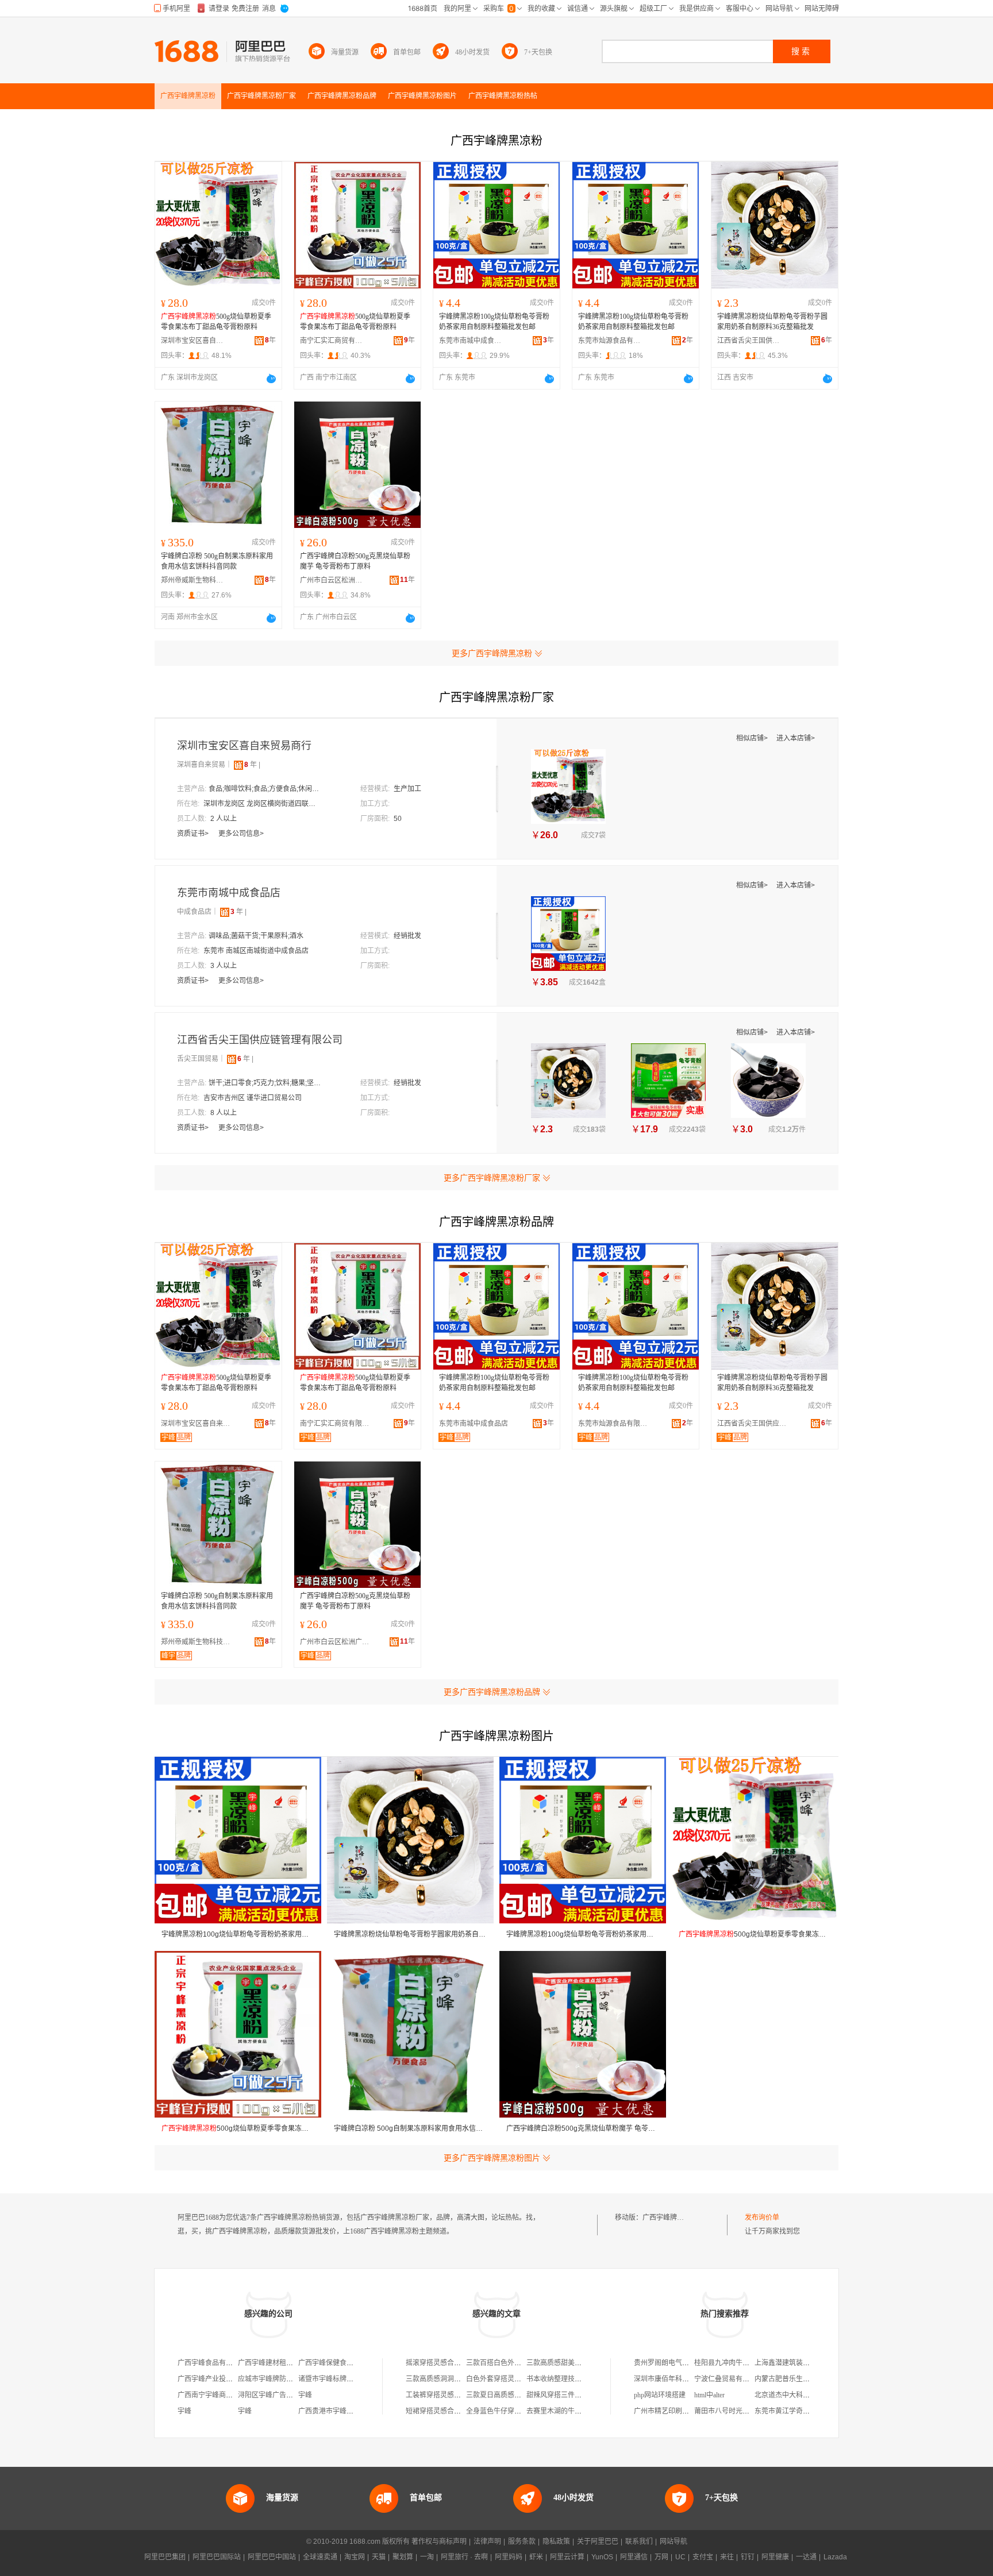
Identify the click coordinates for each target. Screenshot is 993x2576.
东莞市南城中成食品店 (471, 341)
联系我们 (639, 2542)
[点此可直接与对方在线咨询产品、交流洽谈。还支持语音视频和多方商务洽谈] (271, 379)
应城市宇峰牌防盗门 (269, 2379)
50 (398, 819)
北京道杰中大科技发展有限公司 (803, 2395)
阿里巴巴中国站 (272, 2557)
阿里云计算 (567, 2557)
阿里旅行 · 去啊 (464, 2557)
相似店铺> (753, 738)
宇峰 (305, 2395)
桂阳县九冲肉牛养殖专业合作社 (742, 2363)
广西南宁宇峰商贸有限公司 (219, 2395)
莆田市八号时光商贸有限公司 (739, 2411)
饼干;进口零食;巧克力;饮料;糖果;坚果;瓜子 (266, 1083)
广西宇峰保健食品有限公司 (340, 2363)
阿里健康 (775, 2557)
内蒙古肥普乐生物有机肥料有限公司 (810, 2379)
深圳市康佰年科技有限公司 (675, 2379)
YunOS (602, 2557)
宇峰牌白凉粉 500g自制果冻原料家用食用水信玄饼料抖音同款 (217, 561)
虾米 (536, 2557)
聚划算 (403, 2557)
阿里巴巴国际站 (217, 2557)
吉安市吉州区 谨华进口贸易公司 (253, 1098)
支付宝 (703, 2557)
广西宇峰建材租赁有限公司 (279, 2363)
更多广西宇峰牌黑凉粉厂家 (492, 1178)
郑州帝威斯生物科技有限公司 (193, 580)
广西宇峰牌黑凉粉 (670, 2218)
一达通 (806, 2557)
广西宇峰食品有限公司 (212, 2363)
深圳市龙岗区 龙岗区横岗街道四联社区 (261, 804)
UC (680, 2557)
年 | (252, 765)
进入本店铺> (796, 738)
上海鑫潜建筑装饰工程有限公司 (803, 2363)
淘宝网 (355, 2557)
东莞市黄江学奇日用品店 (792, 2411)
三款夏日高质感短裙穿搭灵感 (511, 2395)
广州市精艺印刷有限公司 (672, 2411)
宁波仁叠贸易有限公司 (729, 2379)
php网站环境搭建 (660, 2395)
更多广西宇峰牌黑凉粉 (492, 653)
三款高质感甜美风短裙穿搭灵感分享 (582, 2363)
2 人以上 (224, 819)
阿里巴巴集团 (165, 2557)
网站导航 (673, 2542)
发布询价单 (762, 2218)
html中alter (709, 2395)
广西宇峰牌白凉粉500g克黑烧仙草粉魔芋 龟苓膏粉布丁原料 (355, 561)
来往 (727, 2557)
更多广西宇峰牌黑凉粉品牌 (492, 1692)
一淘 (427, 2557)
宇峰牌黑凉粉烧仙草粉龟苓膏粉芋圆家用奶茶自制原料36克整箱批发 (772, 322)
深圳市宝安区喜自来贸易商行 (193, 341)
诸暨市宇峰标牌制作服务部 (340, 2379)
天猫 (379, 2557)
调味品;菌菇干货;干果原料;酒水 (256, 936)
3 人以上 (224, 966)
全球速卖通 (320, 2557)
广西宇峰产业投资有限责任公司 (226, 2379)
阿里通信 (634, 2557)
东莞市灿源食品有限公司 (610, 341)
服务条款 (522, 2542)
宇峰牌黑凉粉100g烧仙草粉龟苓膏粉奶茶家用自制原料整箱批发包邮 (494, 322)
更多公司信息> (241, 834)
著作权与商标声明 (439, 2542)
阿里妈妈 (509, 2557)
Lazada (835, 2557)
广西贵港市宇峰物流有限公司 (343, 2411)
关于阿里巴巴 (598, 2542)
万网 (661, 2557)
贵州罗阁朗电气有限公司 (672, 2363)
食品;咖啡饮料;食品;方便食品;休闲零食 (266, 789)
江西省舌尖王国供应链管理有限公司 (749, 341)
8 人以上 (224, 1113)
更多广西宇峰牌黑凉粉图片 (492, 2158)
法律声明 (487, 2542)
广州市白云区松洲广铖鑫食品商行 (332, 580)
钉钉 (748, 2557)
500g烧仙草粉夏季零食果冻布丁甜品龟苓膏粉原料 (216, 322)
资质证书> (194, 834)
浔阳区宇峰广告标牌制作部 (279, 2395)
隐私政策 (556, 2542)
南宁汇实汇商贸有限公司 (332, 341)
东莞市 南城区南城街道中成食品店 (256, 951)
